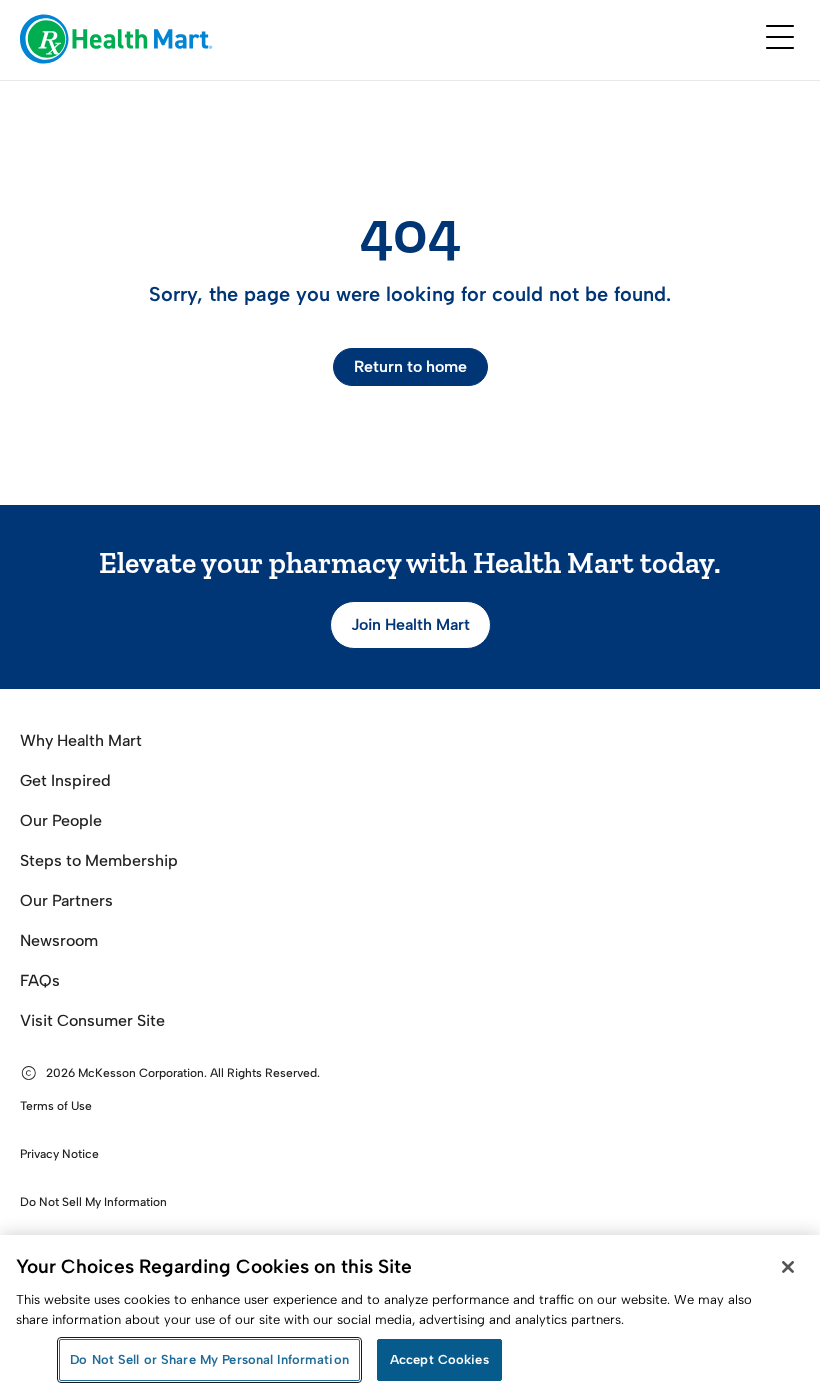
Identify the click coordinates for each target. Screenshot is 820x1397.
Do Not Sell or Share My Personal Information (209, 1359)
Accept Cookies (439, 1359)
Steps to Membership (99, 860)
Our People (61, 820)
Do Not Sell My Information (93, 1202)
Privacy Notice (59, 1154)
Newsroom (59, 940)
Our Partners (66, 900)
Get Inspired (65, 780)
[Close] (788, 1267)
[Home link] (116, 40)
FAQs (40, 980)
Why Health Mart (81, 740)
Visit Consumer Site (92, 1020)
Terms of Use (56, 1106)
